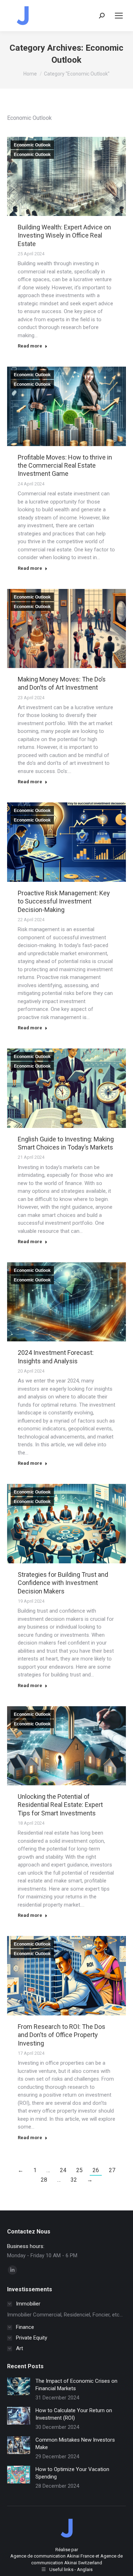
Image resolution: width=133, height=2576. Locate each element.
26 (96, 2170)
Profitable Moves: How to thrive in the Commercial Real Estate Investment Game (65, 466)
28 (44, 2180)
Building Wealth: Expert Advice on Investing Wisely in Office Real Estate (64, 235)
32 (74, 2180)
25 (79, 2170)
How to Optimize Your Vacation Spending (72, 2473)
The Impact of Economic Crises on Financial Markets (76, 2385)
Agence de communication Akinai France (53, 2556)
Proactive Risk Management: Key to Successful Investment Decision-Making (64, 901)
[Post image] (19, 2386)
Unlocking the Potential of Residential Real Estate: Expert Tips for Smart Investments (60, 1805)
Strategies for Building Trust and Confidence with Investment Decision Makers (63, 1583)
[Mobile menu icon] (119, 16)
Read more (30, 346)
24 (63, 2170)
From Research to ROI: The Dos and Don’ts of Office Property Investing (62, 2035)
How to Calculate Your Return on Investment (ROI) (74, 2414)
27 (112, 2170)
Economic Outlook (32, 145)
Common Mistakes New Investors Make (75, 2444)
